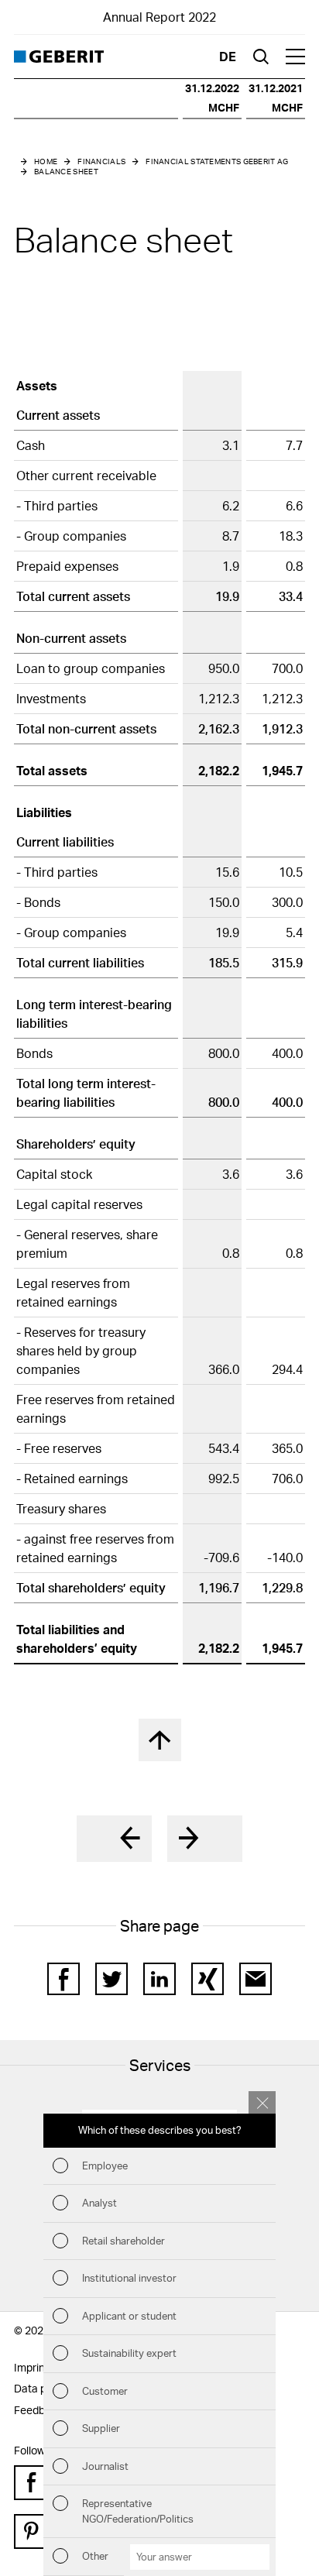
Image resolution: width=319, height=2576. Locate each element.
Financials (101, 161)
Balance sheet (66, 171)
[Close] (262, 2102)
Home (46, 161)
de (228, 56)
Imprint (31, 2367)
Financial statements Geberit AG (217, 161)
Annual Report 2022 (159, 17)
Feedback (38, 2410)
